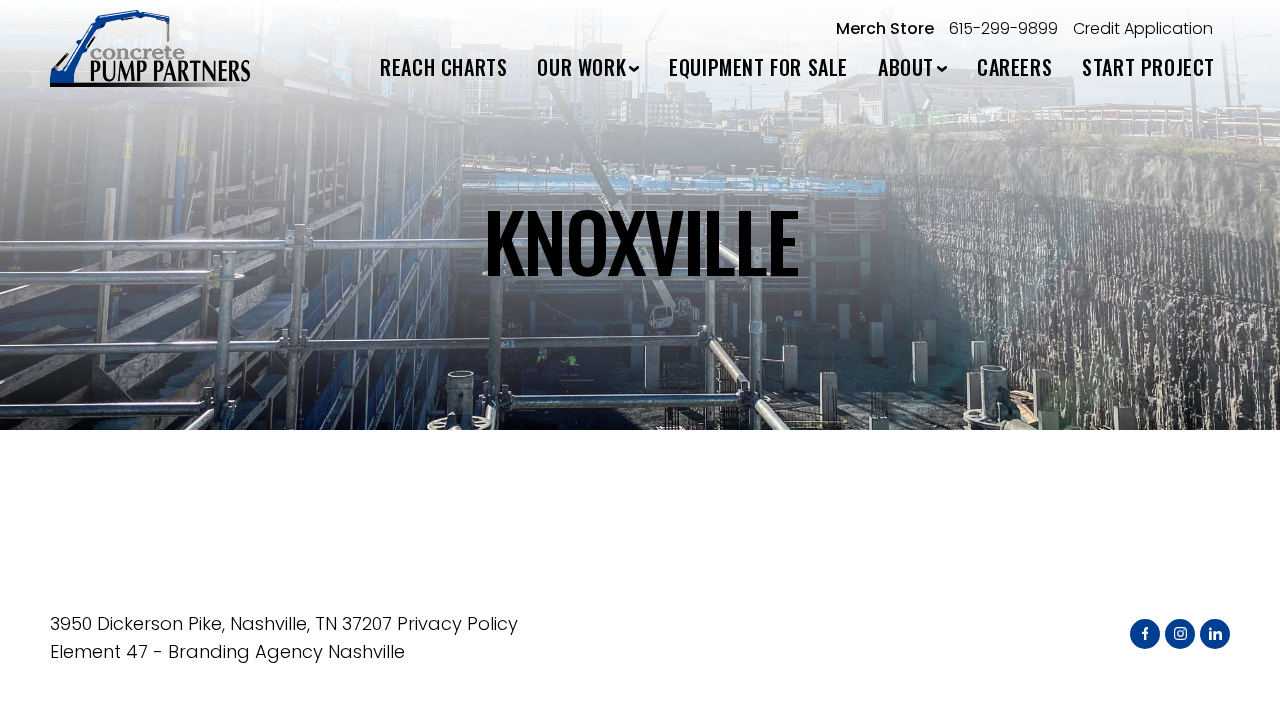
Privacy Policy (457, 623)
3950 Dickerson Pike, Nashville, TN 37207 (221, 623)
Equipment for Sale (758, 67)
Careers (1014, 67)
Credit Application (1143, 28)
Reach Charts (443, 67)
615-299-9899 (1003, 28)
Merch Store (885, 28)
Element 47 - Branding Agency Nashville (227, 651)
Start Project (1148, 67)
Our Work (581, 67)
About (906, 67)
